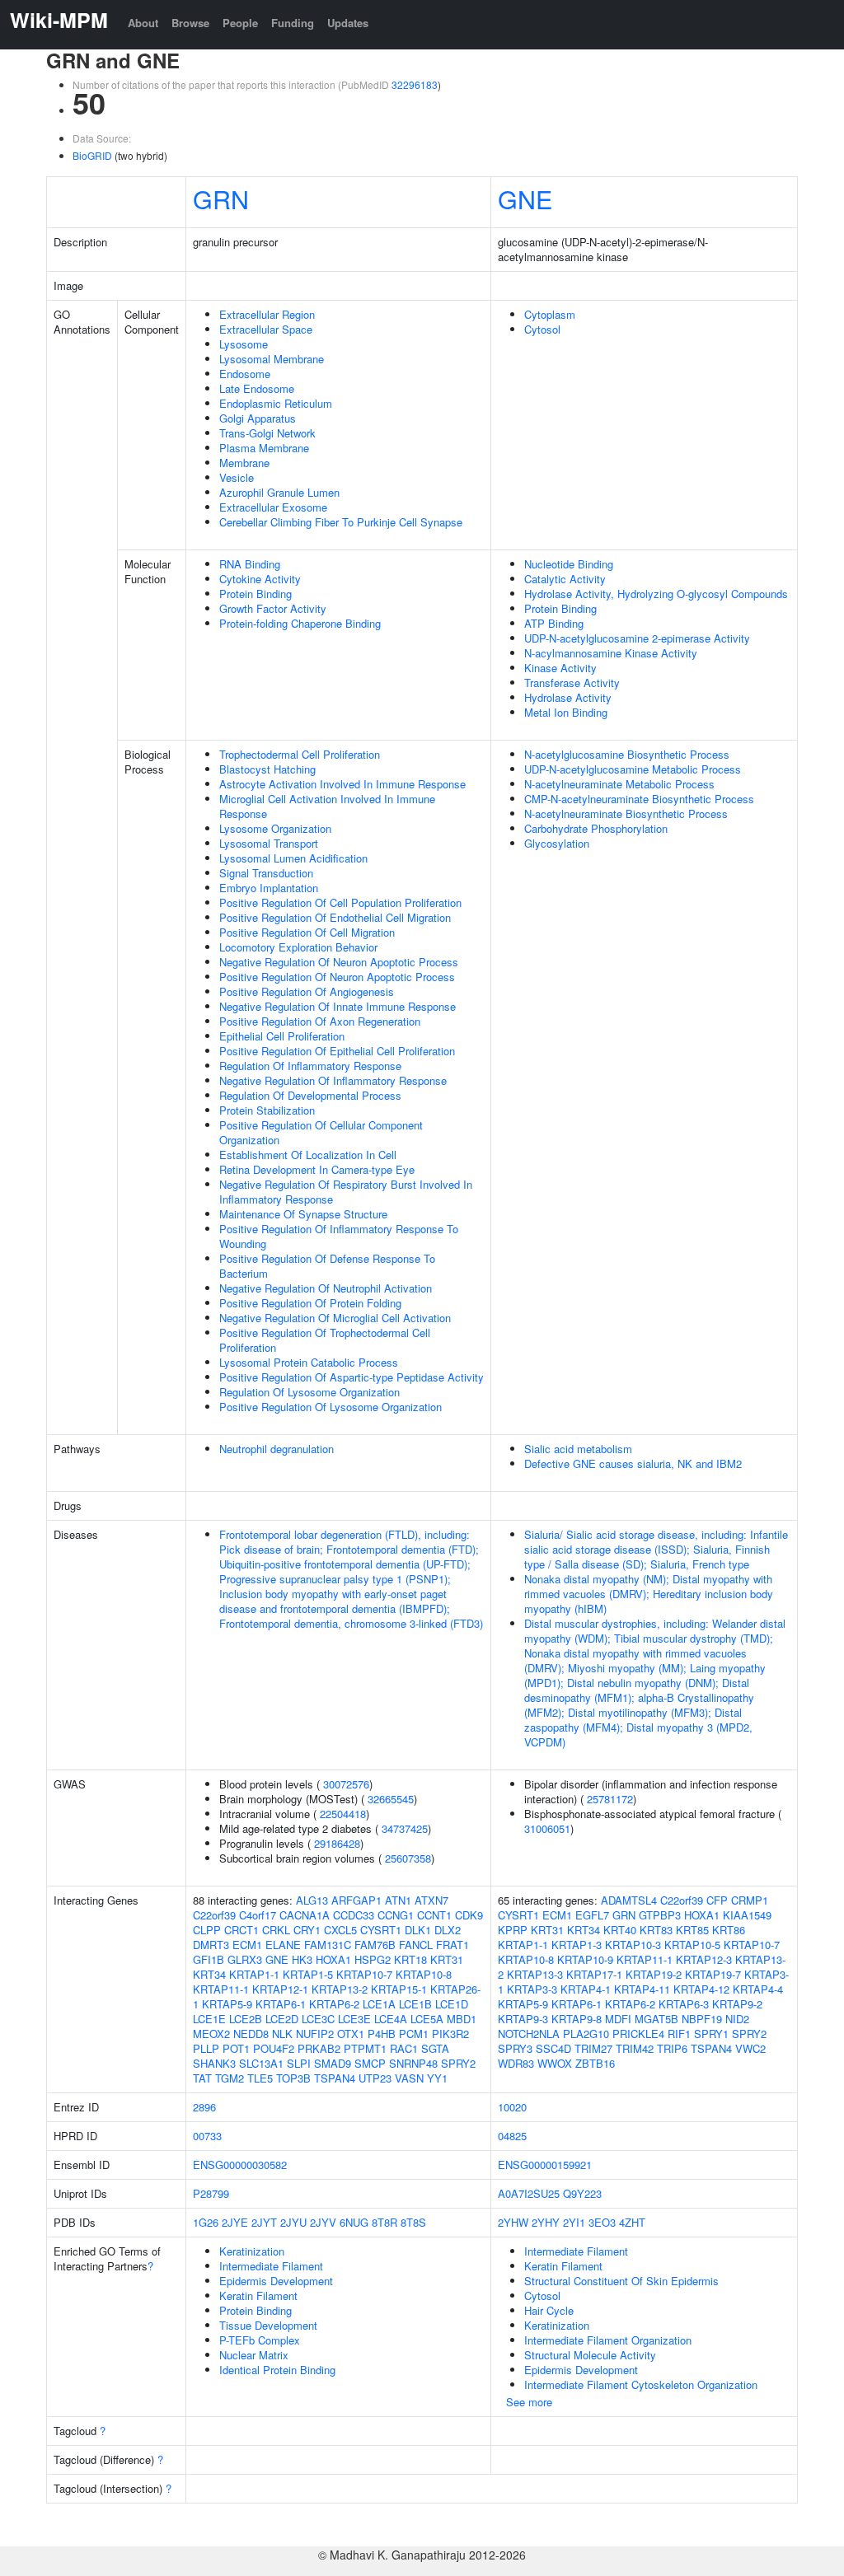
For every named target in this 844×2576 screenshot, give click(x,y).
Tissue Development (268, 2325)
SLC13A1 (261, 2063)
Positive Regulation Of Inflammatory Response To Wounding (339, 1236)
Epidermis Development (276, 2281)
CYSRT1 (381, 1930)
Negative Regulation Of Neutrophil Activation (326, 1288)
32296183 (415, 84)
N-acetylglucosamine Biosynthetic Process (627, 754)
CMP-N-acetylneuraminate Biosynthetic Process (639, 799)
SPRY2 (458, 2063)
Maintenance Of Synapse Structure (303, 1214)
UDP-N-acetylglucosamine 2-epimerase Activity (637, 638)
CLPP (207, 1930)
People (240, 23)
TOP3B (293, 2078)
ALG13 (312, 1900)
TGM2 (230, 2078)
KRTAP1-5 (308, 1974)
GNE (525, 199)
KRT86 (729, 1930)
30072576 (346, 1784)
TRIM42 (635, 2048)
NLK (282, 2034)
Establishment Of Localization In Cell (308, 1155)
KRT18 (410, 1959)
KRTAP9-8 (577, 2019)
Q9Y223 (582, 2193)
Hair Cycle (549, 2310)
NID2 (737, 2019)
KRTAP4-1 (586, 1989)
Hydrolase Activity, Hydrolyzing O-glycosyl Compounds (656, 594)
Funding (293, 23)
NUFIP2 (315, 2034)
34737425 (405, 1828)
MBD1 (462, 2019)
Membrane (244, 463)
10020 (512, 2107)
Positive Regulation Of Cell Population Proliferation (340, 902)
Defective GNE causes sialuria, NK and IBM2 (633, 1463)
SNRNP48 (413, 2063)
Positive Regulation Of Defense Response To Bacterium (327, 1266)
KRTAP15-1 (399, 1989)
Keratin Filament (258, 2295)
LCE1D (452, 2004)
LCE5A (427, 2019)
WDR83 (516, 2063)
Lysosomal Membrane (272, 359)
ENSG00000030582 (240, 2165)
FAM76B (375, 1945)
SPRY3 (515, 2048)
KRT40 (620, 1930)
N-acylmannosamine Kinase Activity (611, 653)
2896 (204, 2107)
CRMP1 (750, 1900)
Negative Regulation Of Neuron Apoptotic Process (339, 962)
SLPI (299, 2063)
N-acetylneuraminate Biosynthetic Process (626, 813)
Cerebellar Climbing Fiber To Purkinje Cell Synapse (341, 522)
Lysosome (244, 344)
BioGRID (92, 155)
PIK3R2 (450, 2034)
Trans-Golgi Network (267, 433)
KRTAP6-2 (334, 2004)
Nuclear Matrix (254, 2355)
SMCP (370, 2063)
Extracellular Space (266, 329)
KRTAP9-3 (523, 2019)
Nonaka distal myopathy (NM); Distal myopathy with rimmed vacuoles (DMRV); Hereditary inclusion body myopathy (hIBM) (649, 1594)
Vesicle (237, 477)
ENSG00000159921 (545, 2165)
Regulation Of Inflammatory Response (310, 1066)
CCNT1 (434, 1915)
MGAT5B (656, 2019)
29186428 (337, 1843)
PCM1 (414, 2034)
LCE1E (209, 2019)
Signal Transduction (266, 873)
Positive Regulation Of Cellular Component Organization (321, 1132)
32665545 (391, 1799)
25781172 (610, 1799)
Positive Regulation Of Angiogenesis (307, 991)
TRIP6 (672, 2048)
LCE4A (391, 2019)
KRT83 (656, 1930)
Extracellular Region (267, 314)
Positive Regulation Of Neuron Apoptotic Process (337, 977)
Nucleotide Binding (569, 564)
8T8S (413, 2222)
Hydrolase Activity (568, 697)
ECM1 (247, 1945)
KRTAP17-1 (594, 1974)
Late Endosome (257, 388)
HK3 (302, 1959)
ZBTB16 (595, 2063)
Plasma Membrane (264, 448)
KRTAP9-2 (737, 2004)
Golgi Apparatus (258, 418)
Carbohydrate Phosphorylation (596, 828)
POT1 (236, 2048)
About (143, 23)
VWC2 (750, 2048)
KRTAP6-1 (281, 2004)
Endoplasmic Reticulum (276, 403)
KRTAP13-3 (535, 1974)
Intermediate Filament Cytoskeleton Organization (641, 2384)
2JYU (293, 2222)
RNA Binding (250, 564)
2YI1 (574, 2222)
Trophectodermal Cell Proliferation (300, 754)
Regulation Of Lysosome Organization (309, 1392)
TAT (202, 2078)
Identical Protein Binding (277, 2370)
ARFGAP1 (356, 1900)
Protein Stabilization (267, 1110)
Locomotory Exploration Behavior (298, 947)
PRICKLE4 (638, 2034)
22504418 (343, 1814)
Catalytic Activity (565, 579)
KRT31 (447, 1959)
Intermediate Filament (271, 2266)
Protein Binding (256, 594)
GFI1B (209, 1959)
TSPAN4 (335, 2078)
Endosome (245, 374)
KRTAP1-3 (577, 1945)
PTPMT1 (365, 2048)
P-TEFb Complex (260, 2340)
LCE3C (318, 2019)
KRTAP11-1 (221, 1989)
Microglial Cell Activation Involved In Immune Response (327, 806)
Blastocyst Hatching (267, 769)
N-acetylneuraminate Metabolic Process (619, 784)
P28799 (211, 2193)
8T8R (384, 2222)
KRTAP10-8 (424, 1974)
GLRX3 (245, 1959)
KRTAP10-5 (692, 1945)
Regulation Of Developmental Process (310, 1095)
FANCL (416, 1945)
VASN (409, 2078)
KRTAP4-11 (642, 1989)
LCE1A (379, 2004)
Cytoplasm (550, 314)
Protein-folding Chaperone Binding (300, 623)
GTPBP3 (660, 1915)
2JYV (323, 2222)
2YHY (546, 2222)
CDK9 (469, 1915)
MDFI (618, 2019)
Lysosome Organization (275, 828)
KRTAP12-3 (704, 1959)
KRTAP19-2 (654, 1974)
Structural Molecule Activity (590, 2355)
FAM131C (328, 1945)
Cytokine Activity (260, 579)
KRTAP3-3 (532, 1989)
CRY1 (307, 1930)
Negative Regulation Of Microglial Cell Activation (335, 1318)
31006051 (547, 1828)
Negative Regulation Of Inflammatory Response (333, 1080)
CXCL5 (340, 1930)
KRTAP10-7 (364, 1974)
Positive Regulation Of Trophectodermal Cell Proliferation (325, 1340)
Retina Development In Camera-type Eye (317, 1169)
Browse (190, 23)
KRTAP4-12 (701, 1989)
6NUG (354, 2222)
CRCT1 (241, 1930)
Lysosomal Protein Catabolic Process (309, 1362)
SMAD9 (333, 2063)
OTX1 (351, 2034)
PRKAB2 (319, 2048)
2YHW (513, 2222)
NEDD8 (251, 2034)
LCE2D (282, 2019)
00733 (207, 2136)
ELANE (283, 1945)
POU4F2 (274, 2048)
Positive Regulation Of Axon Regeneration (320, 1021)
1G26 (206, 2222)
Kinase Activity (560, 668)
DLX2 (448, 1930)
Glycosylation (557, 843)
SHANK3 (214, 2063)
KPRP (513, 1930)
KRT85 (692, 1930)
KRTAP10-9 (585, 1959)
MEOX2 (211, 2034)
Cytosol (542, 329)
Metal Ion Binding (566, 712)
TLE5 (260, 2078)
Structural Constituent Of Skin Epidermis (621, 2281)
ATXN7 (431, 1900)
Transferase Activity (572, 683)
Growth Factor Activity (273, 608)
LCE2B (246, 2019)
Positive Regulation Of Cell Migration (307, 932)
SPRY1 (711, 2034)
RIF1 (679, 2034)
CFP (717, 1900)
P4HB (382, 2034)
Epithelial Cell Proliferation (282, 1036)
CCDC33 (354, 1915)
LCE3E (354, 2019)
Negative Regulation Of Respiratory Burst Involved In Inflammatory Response (346, 1192)
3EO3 (602, 2222)
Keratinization (252, 2251)
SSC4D (553, 2048)
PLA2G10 (586, 2034)
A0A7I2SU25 (529, 2193)
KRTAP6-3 (684, 2004)
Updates (348, 23)
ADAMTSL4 (629, 1900)
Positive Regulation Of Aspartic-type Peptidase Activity (352, 1377)
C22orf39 (214, 1915)
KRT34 (209, 1974)
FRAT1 (452, 1945)
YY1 (437, 2078)
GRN (221, 199)
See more (529, 2402)
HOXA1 (333, 1959)
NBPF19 (702, 2019)
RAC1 (404, 2048)
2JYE (235, 2222)
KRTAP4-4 (758, 1989)
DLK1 (418, 1930)
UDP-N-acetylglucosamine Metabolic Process (633, 769)
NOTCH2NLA (529, 2034)
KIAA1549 (747, 1915)
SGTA (435, 2048)
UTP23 (375, 2078)
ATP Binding (554, 623)
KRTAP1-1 (254, 1974)
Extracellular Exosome (273, 507)
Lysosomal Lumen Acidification (293, 858)
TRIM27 (593, 2048)
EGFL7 (592, 1915)
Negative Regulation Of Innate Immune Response (338, 1006)
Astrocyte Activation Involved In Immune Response (342, 784)
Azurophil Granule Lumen (279, 492)
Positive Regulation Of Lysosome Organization (331, 1407)
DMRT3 (211, 1945)
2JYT (264, 2222)
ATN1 (398, 1900)
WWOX (555, 2063)
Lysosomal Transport (269, 843)
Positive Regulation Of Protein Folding (310, 1303)
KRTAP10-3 (633, 1945)
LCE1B (415, 2004)
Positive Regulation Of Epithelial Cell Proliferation (337, 1051)
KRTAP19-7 (713, 1974)
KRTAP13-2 (340, 1989)
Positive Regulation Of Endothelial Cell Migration (335, 917)
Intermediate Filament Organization (608, 2340)
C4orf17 (258, 1915)
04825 (512, 2136)
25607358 (408, 1858)
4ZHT (632, 2222)
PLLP (206, 2048)
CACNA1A (305, 1915)
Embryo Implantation (269, 888)
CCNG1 (396, 1915)
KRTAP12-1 (280, 1989)
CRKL (276, 1930)
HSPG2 (373, 1959)
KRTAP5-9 (227, 2004)
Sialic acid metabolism (578, 1449)
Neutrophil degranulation (277, 1449)
